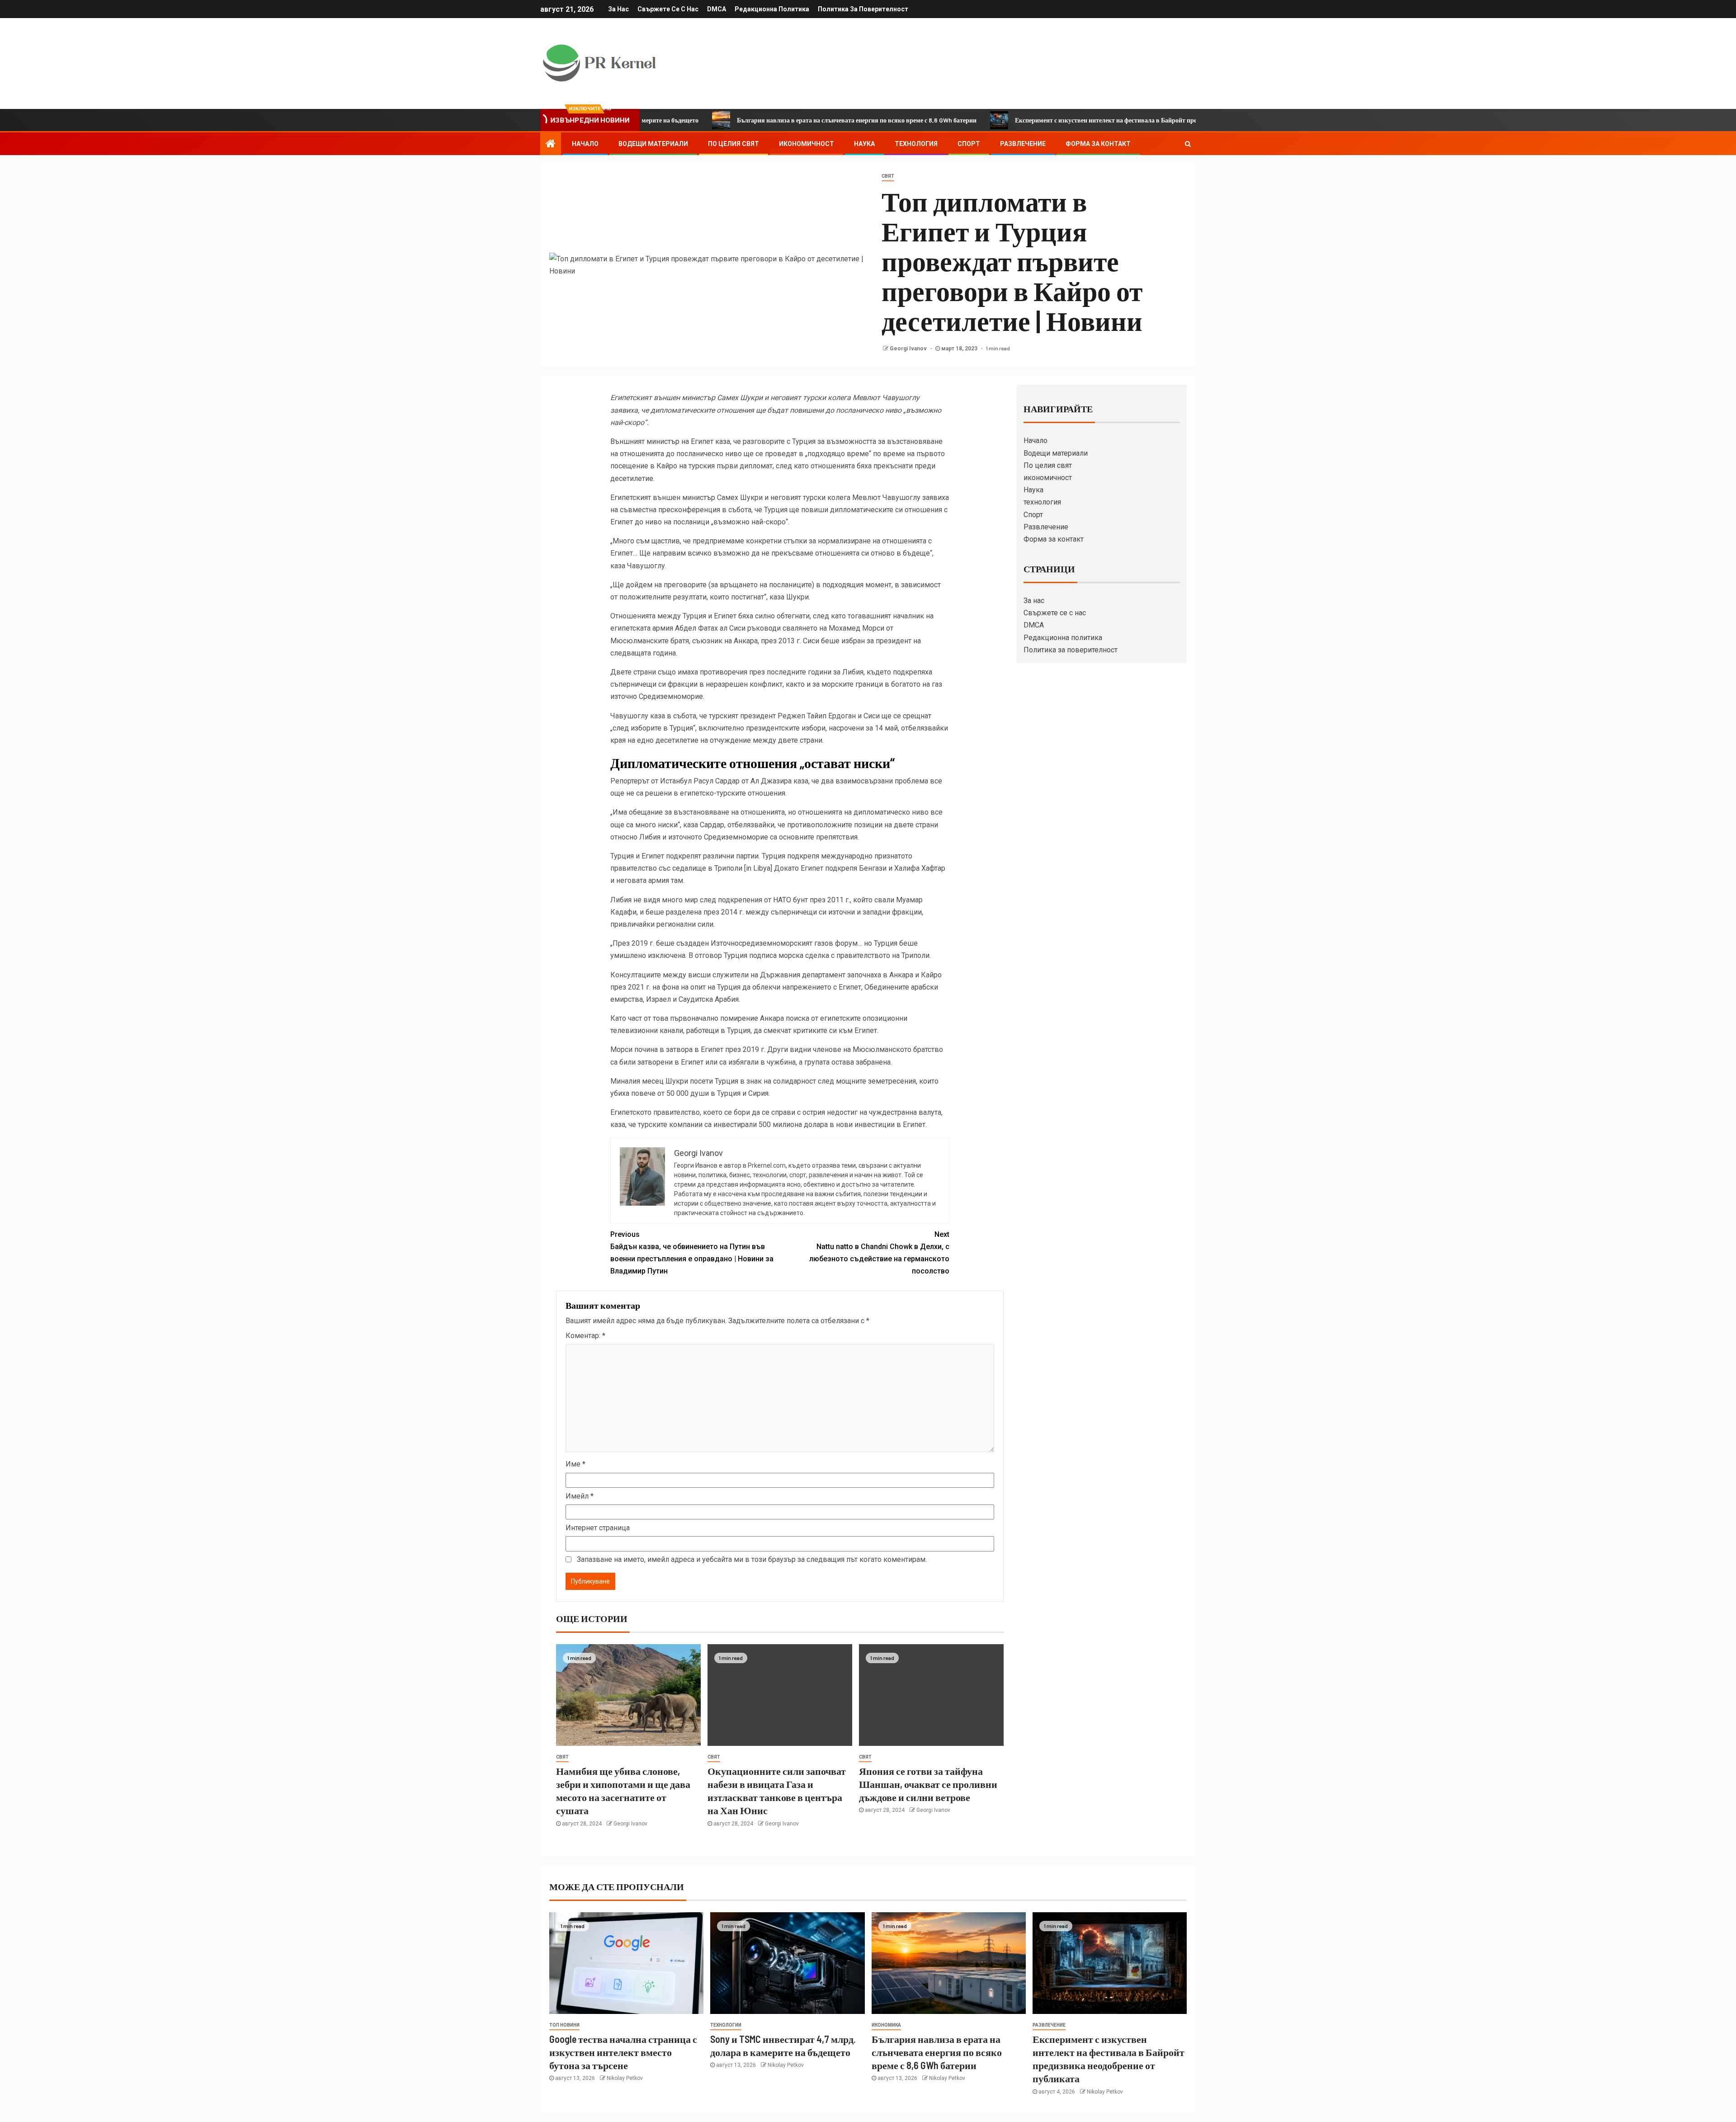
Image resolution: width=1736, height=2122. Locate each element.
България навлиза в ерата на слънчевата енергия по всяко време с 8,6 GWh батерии (737, 120)
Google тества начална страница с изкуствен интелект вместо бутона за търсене (623, 2052)
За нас (618, 9)
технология (916, 144)
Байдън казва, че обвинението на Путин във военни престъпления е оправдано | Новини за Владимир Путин (692, 1253)
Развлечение (1023, 144)
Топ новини (564, 2025)
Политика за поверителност (863, 9)
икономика (886, 2025)
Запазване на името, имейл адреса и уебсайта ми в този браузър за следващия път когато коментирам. (752, 1559)
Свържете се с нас (668, 9)
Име (576, 1464)
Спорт (969, 144)
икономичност (807, 144)
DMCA (717, 9)
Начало (585, 144)
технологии (726, 2025)
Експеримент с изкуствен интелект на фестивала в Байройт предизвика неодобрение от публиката (1036, 120)
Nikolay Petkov (625, 2078)
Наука (864, 144)
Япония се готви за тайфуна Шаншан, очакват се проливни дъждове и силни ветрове (928, 1784)
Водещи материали (653, 144)
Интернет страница (598, 1528)
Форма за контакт (1098, 144)
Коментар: (585, 1336)
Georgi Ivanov (909, 349)
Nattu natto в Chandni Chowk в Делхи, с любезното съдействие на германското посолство (879, 1253)
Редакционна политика (772, 9)
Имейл (580, 1496)
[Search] (1188, 144)
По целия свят (734, 144)
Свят (888, 176)
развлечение (1049, 2025)
